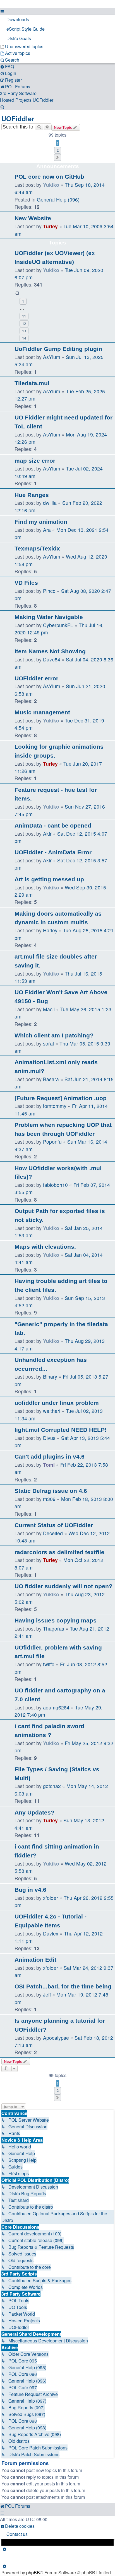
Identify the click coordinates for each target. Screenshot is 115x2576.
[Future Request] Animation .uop (61, 1098)
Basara (51, 1079)
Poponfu (52, 1142)
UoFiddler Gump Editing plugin (58, 349)
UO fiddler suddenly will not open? (64, 1586)
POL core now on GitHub (49, 177)
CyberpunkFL (58, 625)
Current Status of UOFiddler (54, 1525)
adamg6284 (56, 1707)
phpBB (33, 2573)
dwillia (50, 503)
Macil (49, 1009)
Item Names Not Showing (50, 651)
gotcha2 (52, 1786)
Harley (50, 930)
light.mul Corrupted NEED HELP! (61, 1430)
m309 (49, 1499)
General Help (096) (58, 199)
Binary (50, 1376)
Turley (50, 226)
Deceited (53, 1533)
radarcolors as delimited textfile (59, 1552)
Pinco (49, 591)
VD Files (26, 583)
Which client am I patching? (54, 1035)
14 (24, 338)
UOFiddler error (36, 678)
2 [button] (58, 150)
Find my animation (41, 522)
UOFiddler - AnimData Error (53, 852)
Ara (47, 530)
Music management (42, 712)
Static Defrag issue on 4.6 (51, 1491)
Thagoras (54, 1628)
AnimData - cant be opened (53, 825)
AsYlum (52, 357)
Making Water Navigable (49, 617)
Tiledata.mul (32, 383)
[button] (57, 157)
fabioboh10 (55, 1185)
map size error (35, 461)
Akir (47, 834)
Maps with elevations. (45, 1247)
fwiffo (49, 1664)
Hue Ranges (32, 495)
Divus (49, 1438)
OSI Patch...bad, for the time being (63, 1986)
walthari (52, 1411)
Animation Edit (35, 1960)
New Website (33, 218)
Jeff (47, 1994)
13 (24, 331)
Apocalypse (56, 2038)
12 (24, 324)
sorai (48, 1043)
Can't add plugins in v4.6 (50, 1456)
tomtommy (55, 1106)
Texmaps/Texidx (37, 548)
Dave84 (52, 659)
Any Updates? (34, 1812)
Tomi (49, 1465)
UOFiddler (18, 118)
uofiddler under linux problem (57, 1403)
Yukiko (51, 185)
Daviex (51, 1933)
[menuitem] (57, 20)
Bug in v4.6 (30, 1890)
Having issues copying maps (56, 1620)
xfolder (51, 1898)
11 (24, 316)
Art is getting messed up (49, 879)
